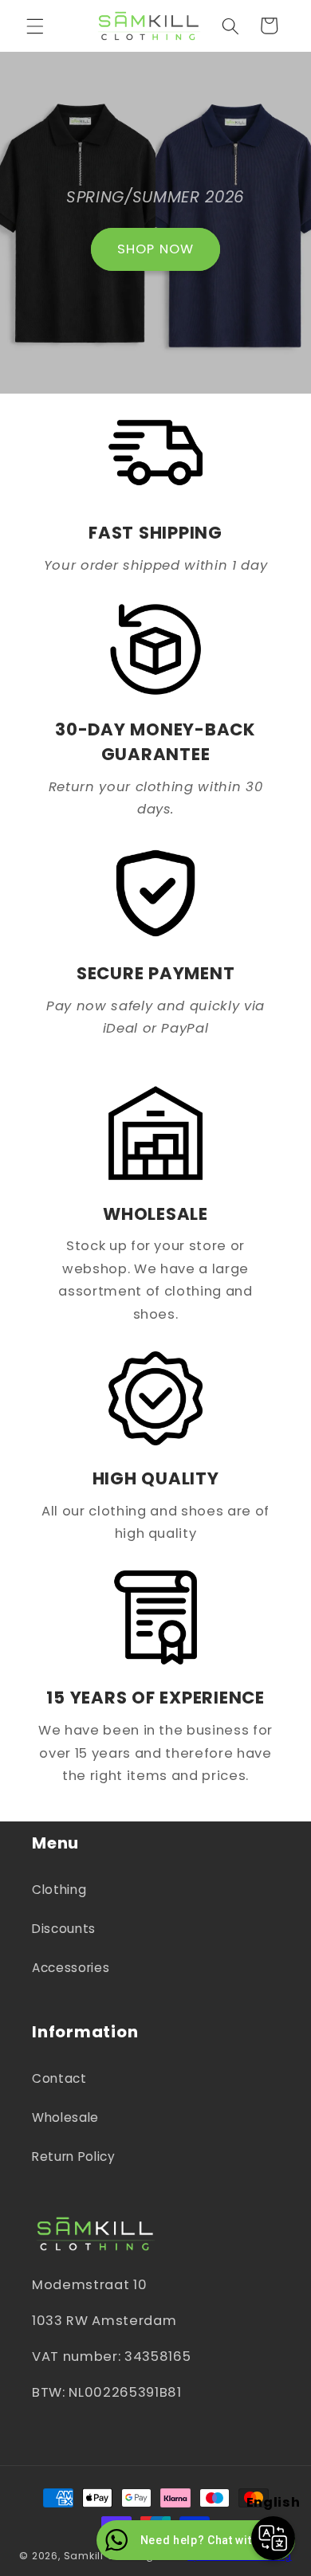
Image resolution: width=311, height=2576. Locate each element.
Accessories (71, 1968)
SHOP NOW (155, 249)
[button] (35, 25)
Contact (59, 2078)
